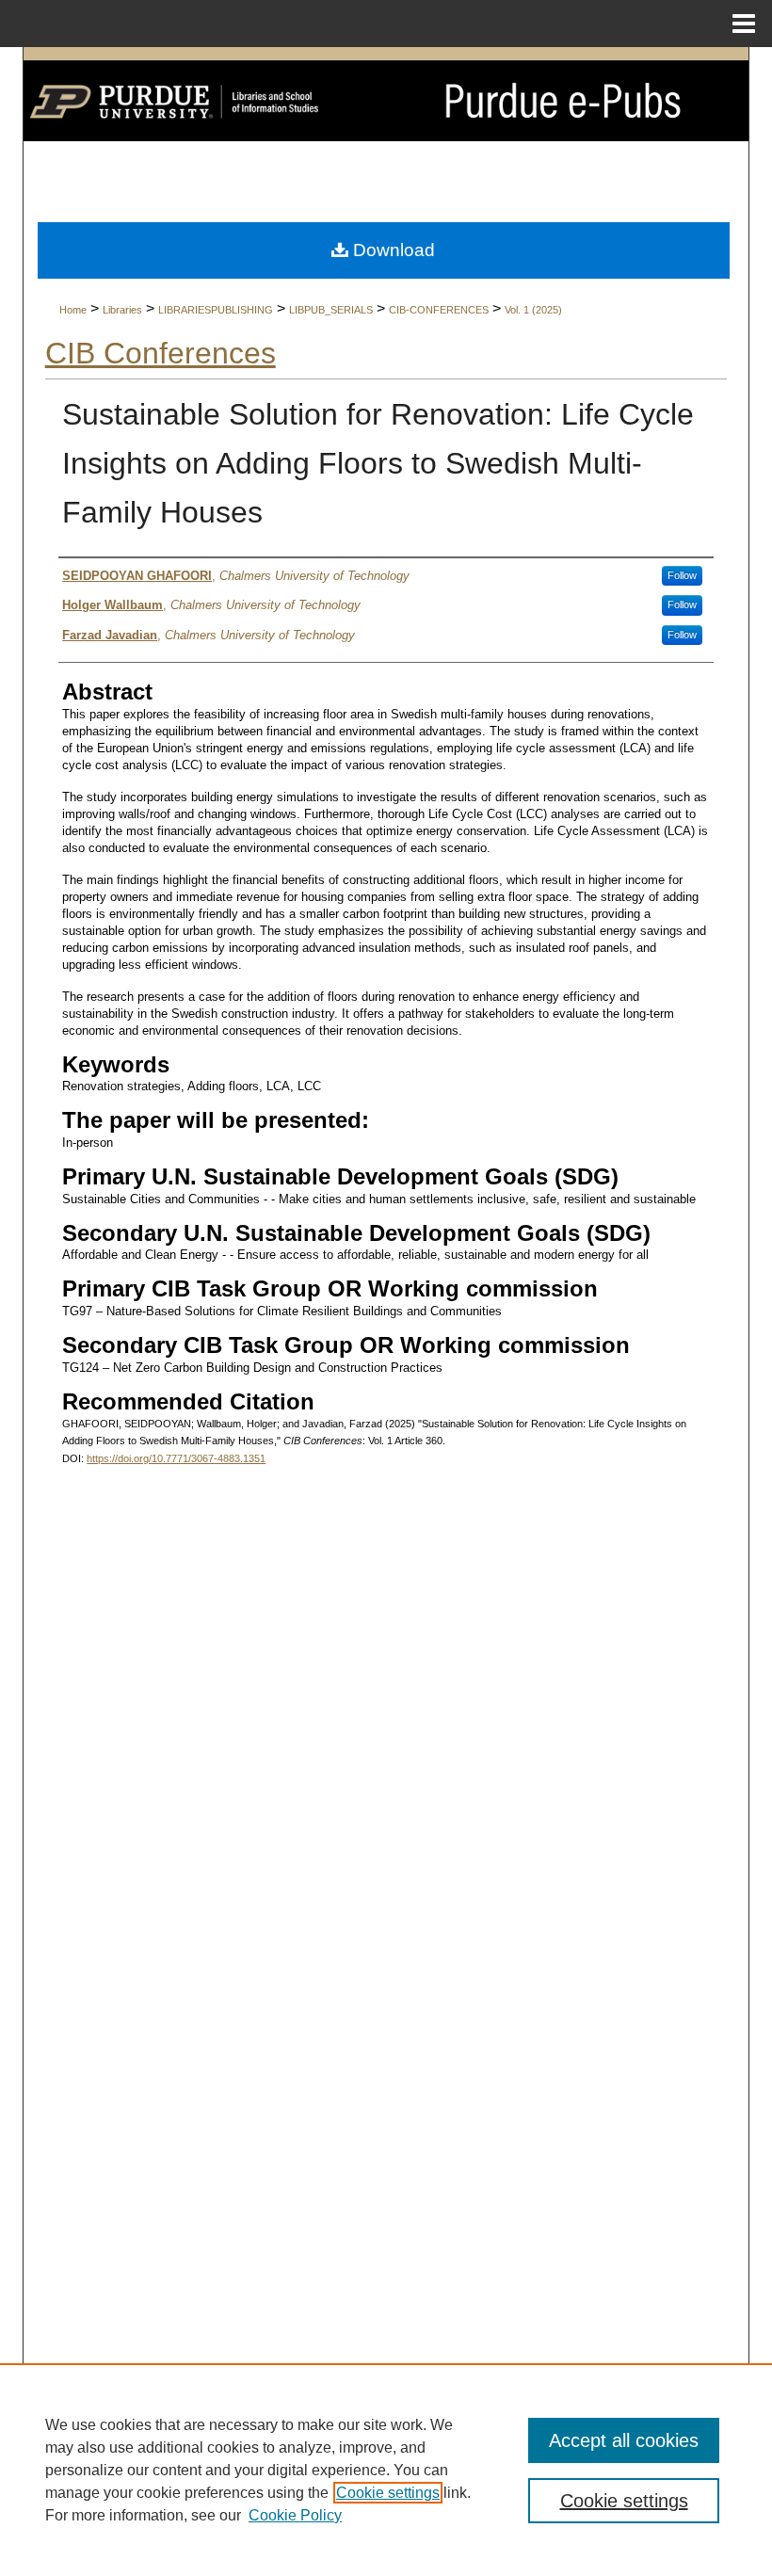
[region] (386, 2470)
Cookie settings (388, 2493)
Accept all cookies (624, 2440)
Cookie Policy (295, 2515)
